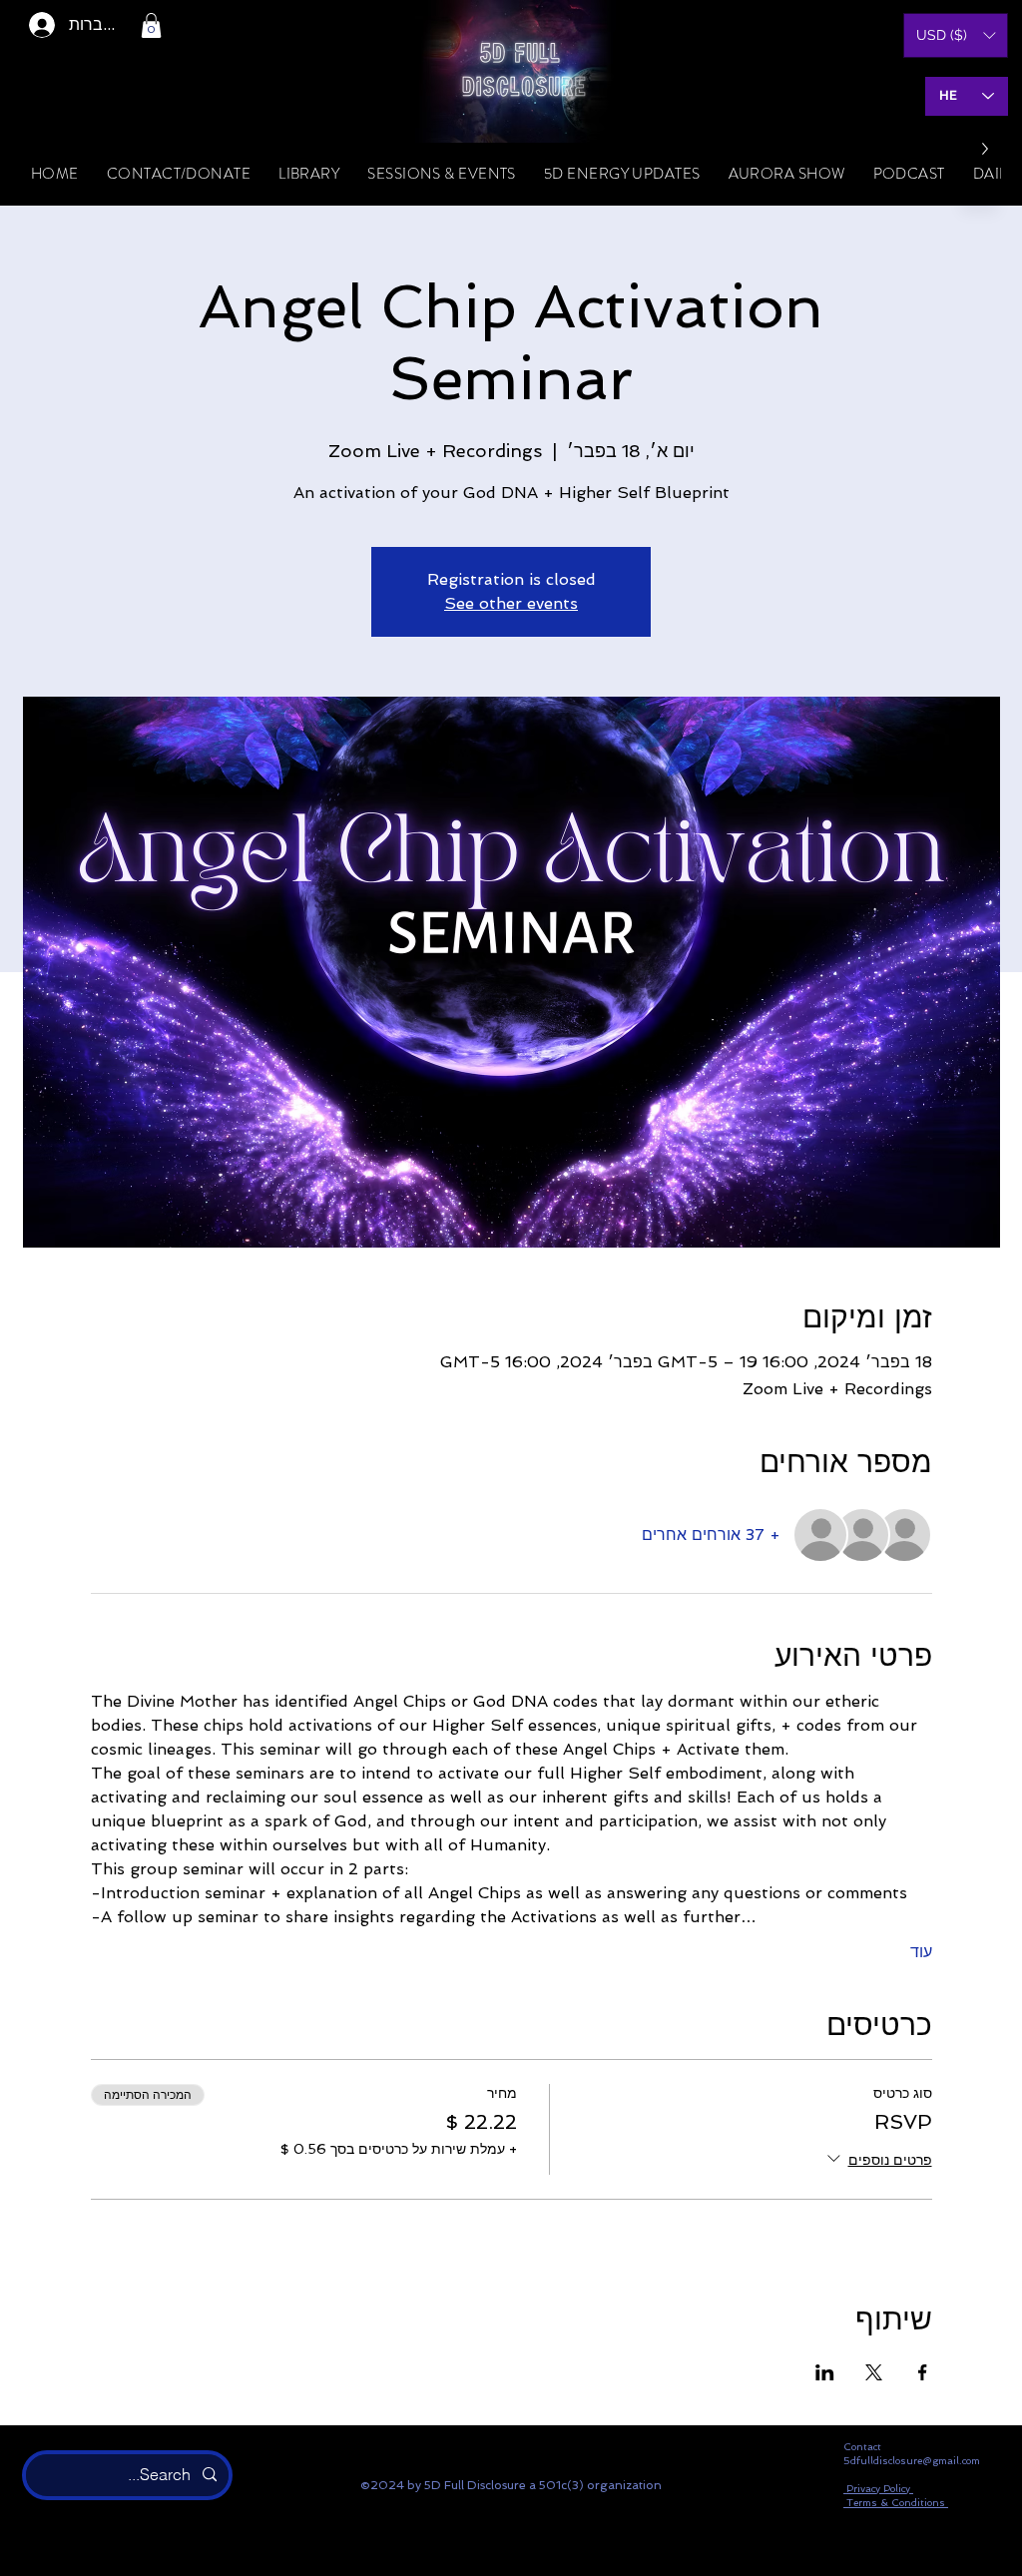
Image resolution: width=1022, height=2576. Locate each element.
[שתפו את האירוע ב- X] (874, 2372)
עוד (921, 1952)
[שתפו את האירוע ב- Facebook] (923, 2372)
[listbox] (956, 35)
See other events (511, 603)
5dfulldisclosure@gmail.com (912, 2461)
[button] (151, 25)
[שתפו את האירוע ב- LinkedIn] (825, 2372)
